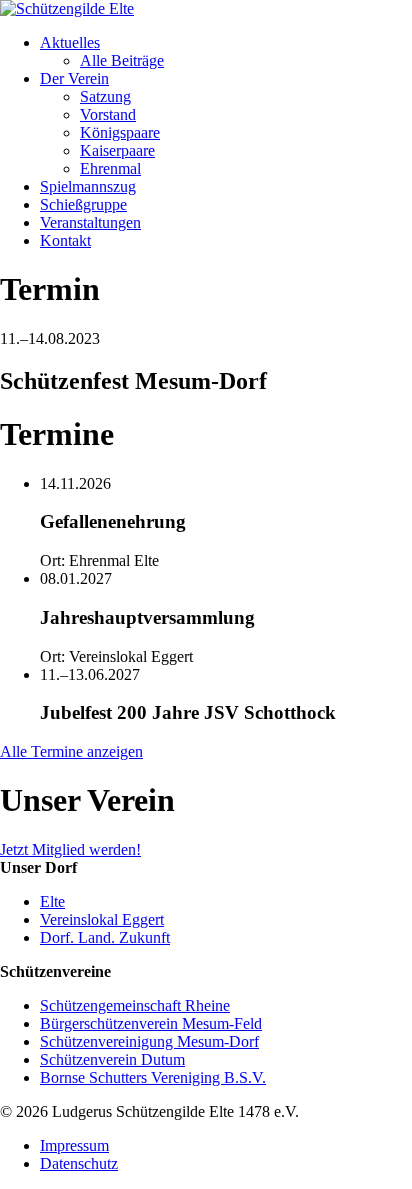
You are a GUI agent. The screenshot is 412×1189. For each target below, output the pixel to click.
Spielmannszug (88, 186)
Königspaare (120, 132)
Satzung (105, 96)
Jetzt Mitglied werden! (70, 849)
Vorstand (108, 114)
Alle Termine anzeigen (71, 751)
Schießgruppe (83, 204)
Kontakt (65, 240)
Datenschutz (79, 1163)
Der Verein (74, 78)
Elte (52, 901)
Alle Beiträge (122, 60)
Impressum (74, 1145)
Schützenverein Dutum (112, 1059)
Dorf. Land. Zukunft (105, 937)
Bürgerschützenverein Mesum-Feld (151, 1023)
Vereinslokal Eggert (102, 919)
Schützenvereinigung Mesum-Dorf (149, 1041)
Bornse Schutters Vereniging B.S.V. (153, 1077)
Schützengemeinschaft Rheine (135, 1005)
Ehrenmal (110, 168)
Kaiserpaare (117, 150)
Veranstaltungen (90, 222)
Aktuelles (70, 42)
